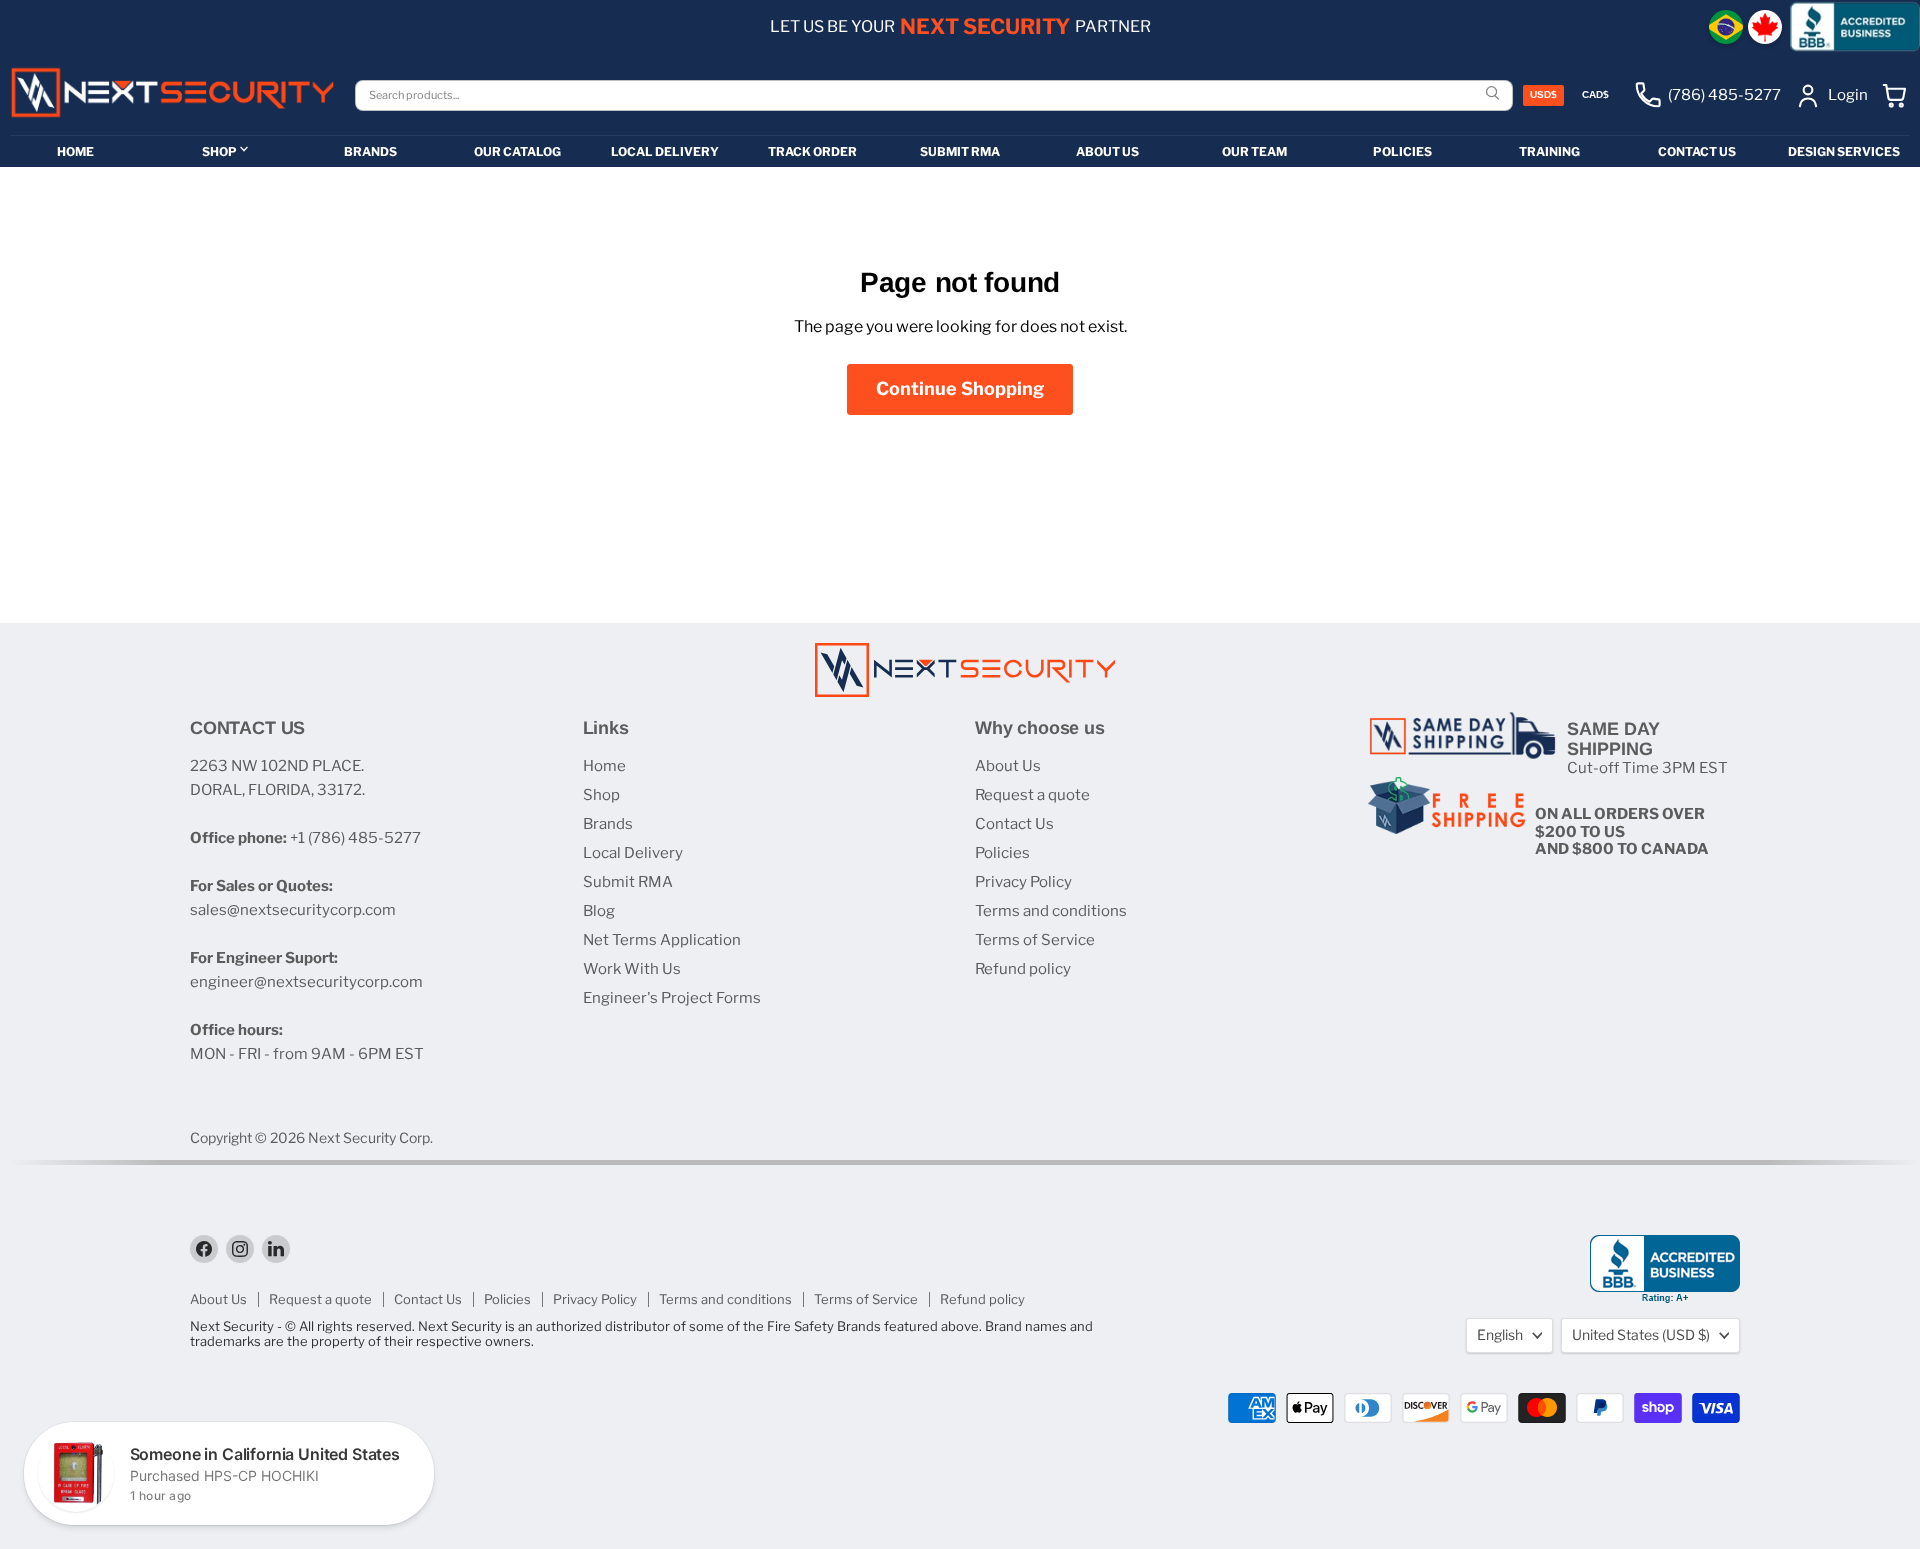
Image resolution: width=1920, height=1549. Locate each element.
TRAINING (1549, 151)
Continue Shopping (960, 388)
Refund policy (1023, 969)
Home (604, 766)
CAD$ (1595, 94)
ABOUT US (1107, 151)
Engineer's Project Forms (672, 998)
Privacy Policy (1023, 882)
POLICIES (1402, 151)
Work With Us (632, 969)
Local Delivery (633, 853)
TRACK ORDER (812, 151)
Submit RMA (628, 882)
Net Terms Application (662, 940)
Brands (608, 824)
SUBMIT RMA (960, 151)
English (1500, 1334)
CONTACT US (1697, 151)
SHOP (219, 151)
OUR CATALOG (517, 151)
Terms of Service (1035, 940)
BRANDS (370, 151)
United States (1641, 1334)
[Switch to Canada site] (1765, 27)
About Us (1008, 766)
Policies (1002, 853)
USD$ (1543, 94)
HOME (75, 151)
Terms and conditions (1051, 911)
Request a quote (1032, 795)
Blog (599, 911)
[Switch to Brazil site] (1726, 27)
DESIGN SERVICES (1844, 151)
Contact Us (1014, 824)
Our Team (1254, 151)
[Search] (1495, 94)
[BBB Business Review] (1855, 26)
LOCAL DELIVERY (665, 151)
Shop (601, 795)
